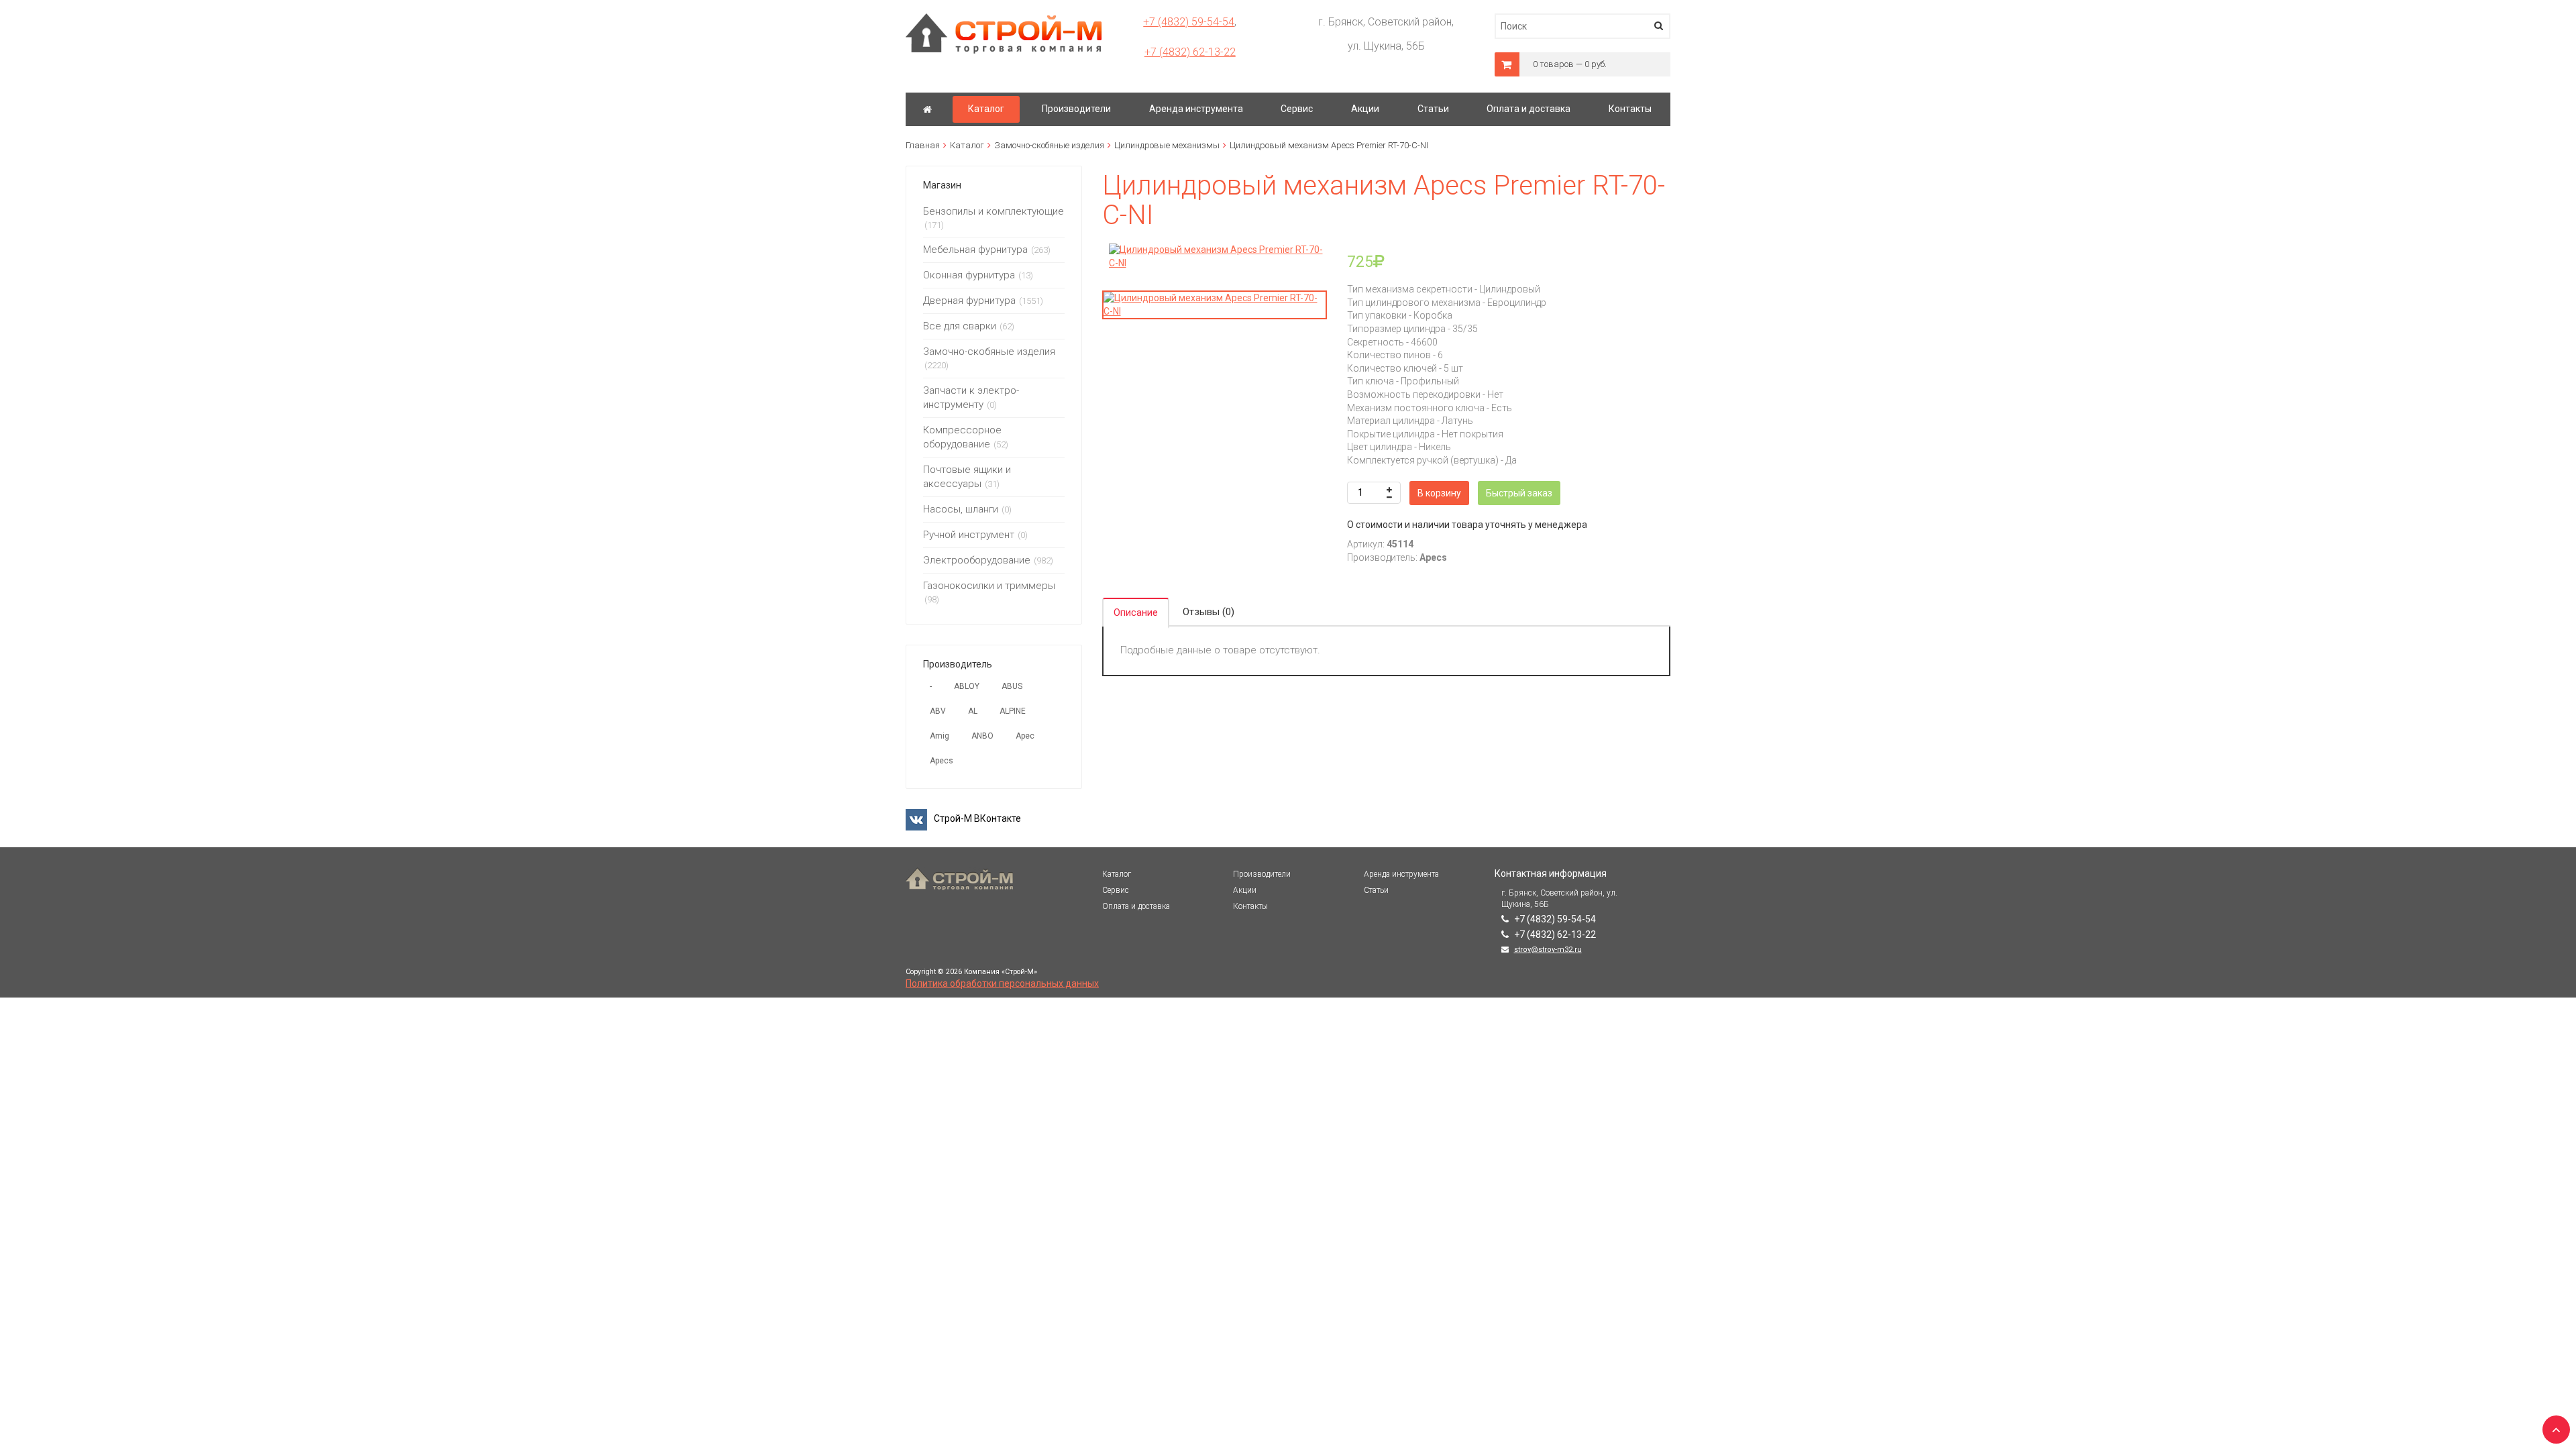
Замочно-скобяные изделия (1049, 145)
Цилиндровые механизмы (1167, 145)
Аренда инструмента (1401, 874)
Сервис (1116, 890)
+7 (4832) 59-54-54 (1189, 22)
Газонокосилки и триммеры (989, 586)
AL (973, 711)
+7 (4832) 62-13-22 (1190, 52)
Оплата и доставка (1136, 906)
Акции (1245, 890)
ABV (938, 711)
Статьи (1376, 890)
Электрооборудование (977, 560)
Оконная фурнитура (969, 275)
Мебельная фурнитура (975, 250)
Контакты (1250, 906)
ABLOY (967, 686)
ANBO (982, 736)
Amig (940, 736)
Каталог (967, 145)
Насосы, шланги (961, 509)
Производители (1262, 874)
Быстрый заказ (1519, 493)
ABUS (1012, 686)
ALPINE (1013, 711)
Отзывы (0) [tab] (1209, 612)
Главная (923, 145)
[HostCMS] (1004, 19)
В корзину (1439, 493)
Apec (1025, 736)
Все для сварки (960, 326)
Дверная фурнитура (969, 301)
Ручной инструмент (969, 535)
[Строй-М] (927, 109)
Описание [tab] (1136, 612)
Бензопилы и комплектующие (994, 211)
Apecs (942, 761)
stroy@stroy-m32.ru (1548, 950)
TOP (2553, 1426)
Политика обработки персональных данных (1002, 983)
